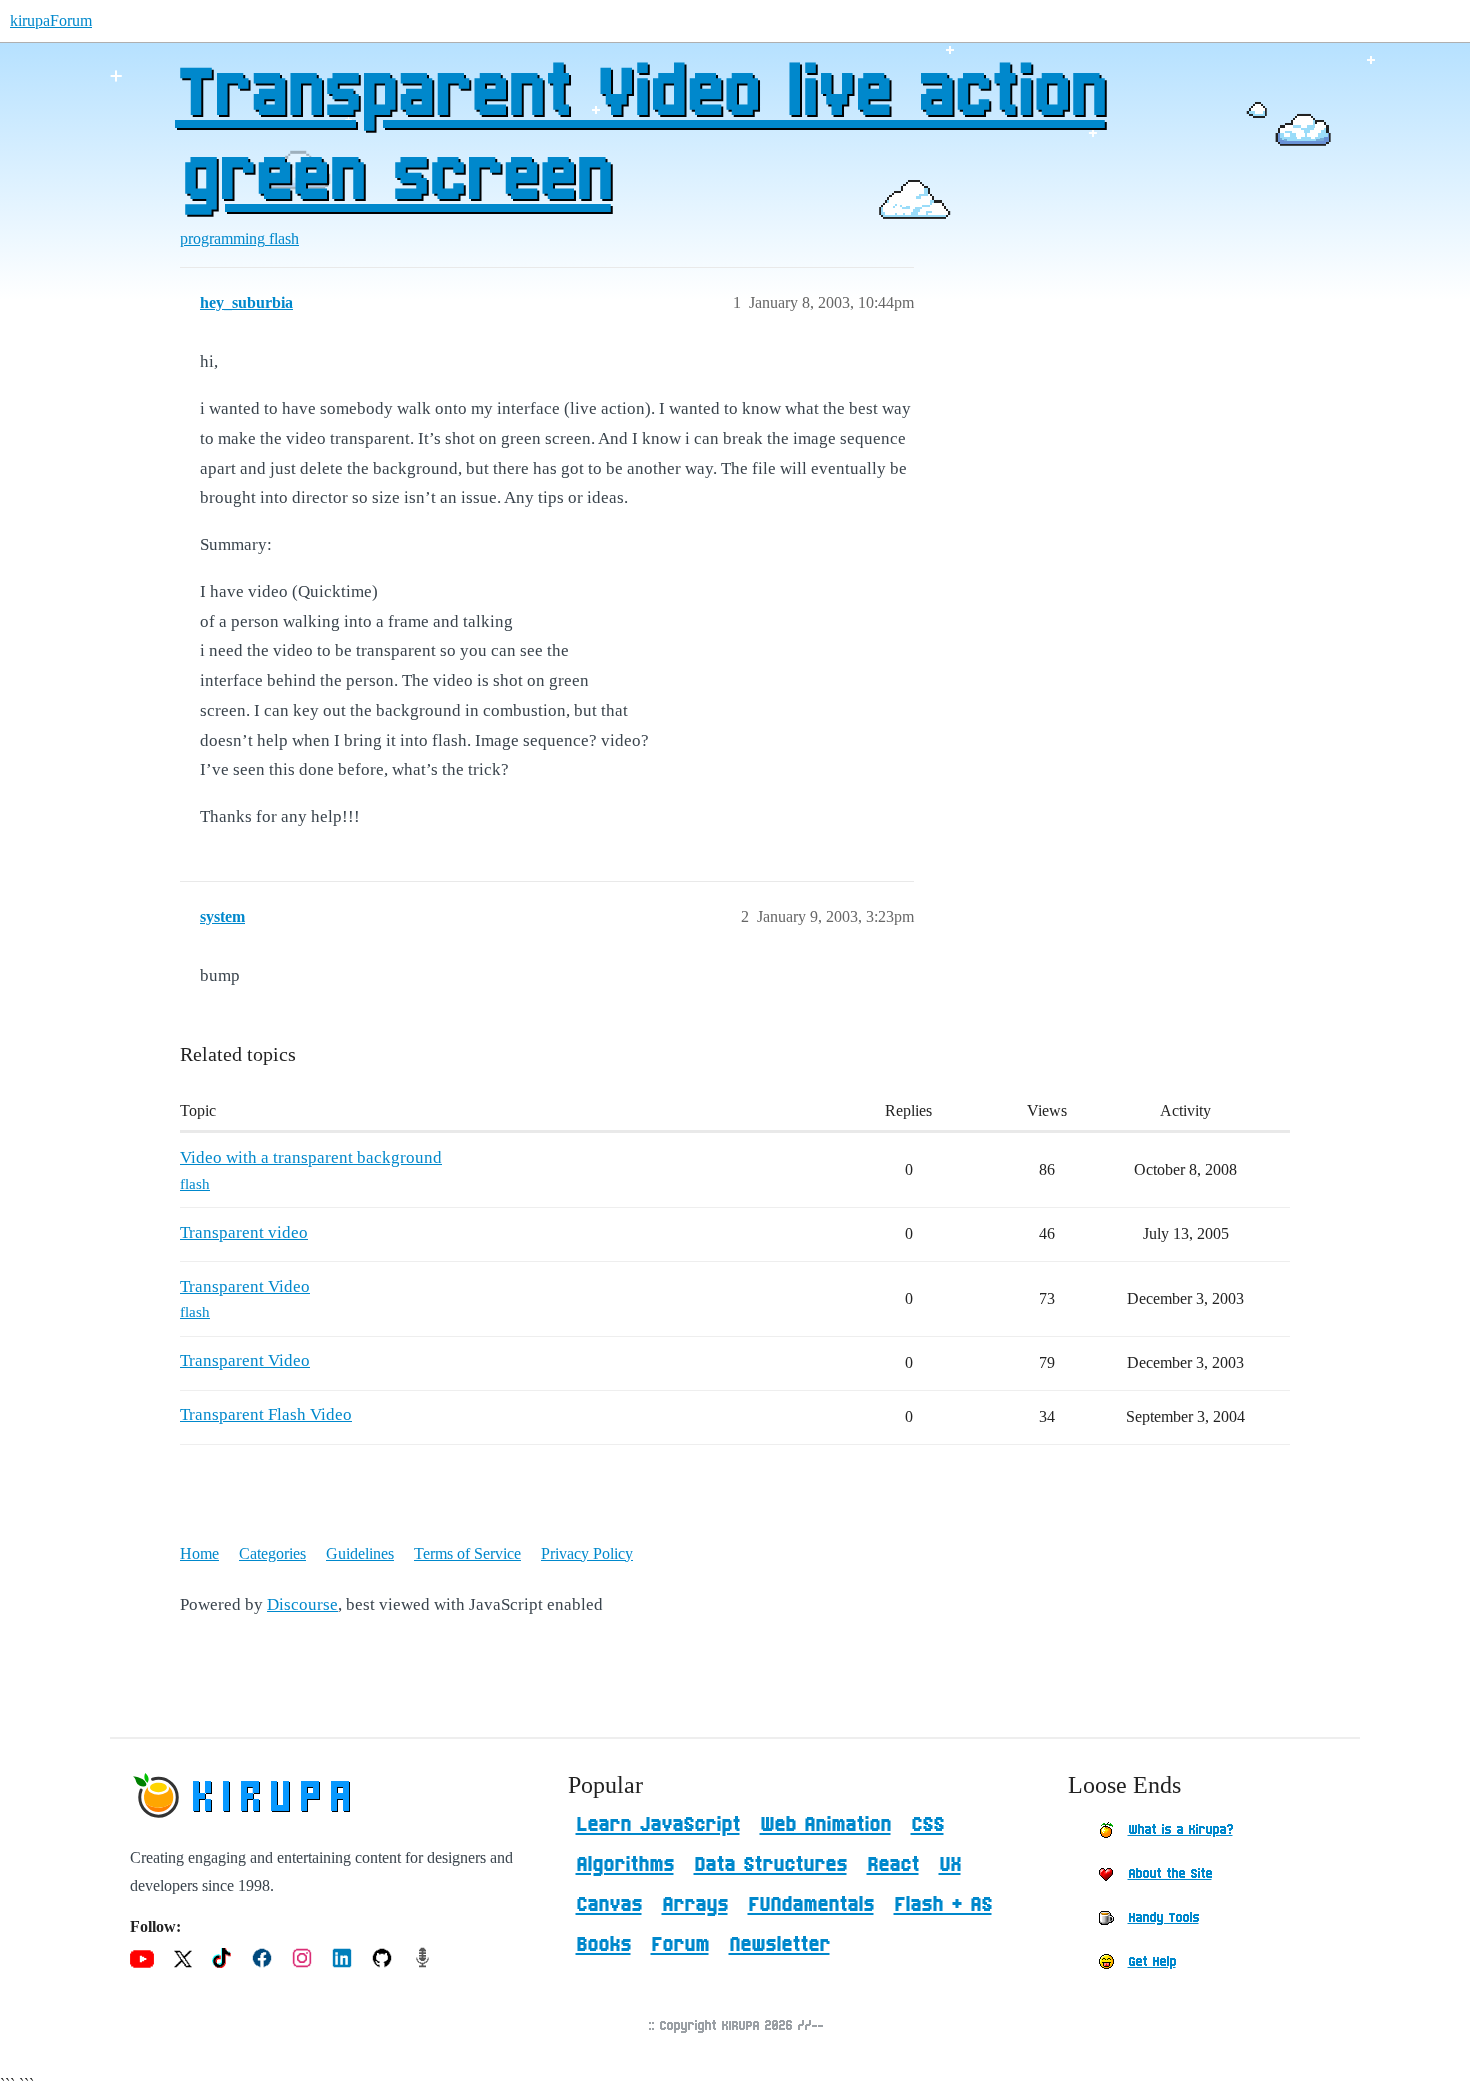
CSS (927, 1825)
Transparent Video (245, 1286)
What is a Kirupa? (1180, 1830)
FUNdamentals (811, 1905)
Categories (272, 1553)
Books (603, 1945)
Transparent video (244, 1232)
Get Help (1152, 1962)
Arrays (695, 1905)
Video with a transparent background (311, 1157)
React (893, 1865)
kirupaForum (51, 20)
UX (950, 1865)
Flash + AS (943, 1905)
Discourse (302, 1604)
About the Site (1170, 1874)
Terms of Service (467, 1553)
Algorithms (625, 1865)
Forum (680, 1945)
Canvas (609, 1905)
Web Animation (825, 1825)
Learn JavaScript (658, 1825)
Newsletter (779, 1945)
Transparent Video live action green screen (640, 137)
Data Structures (770, 1865)
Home (199, 1553)
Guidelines (360, 1553)
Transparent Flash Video (266, 1414)
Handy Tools (1163, 1918)
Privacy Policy (587, 1553)
